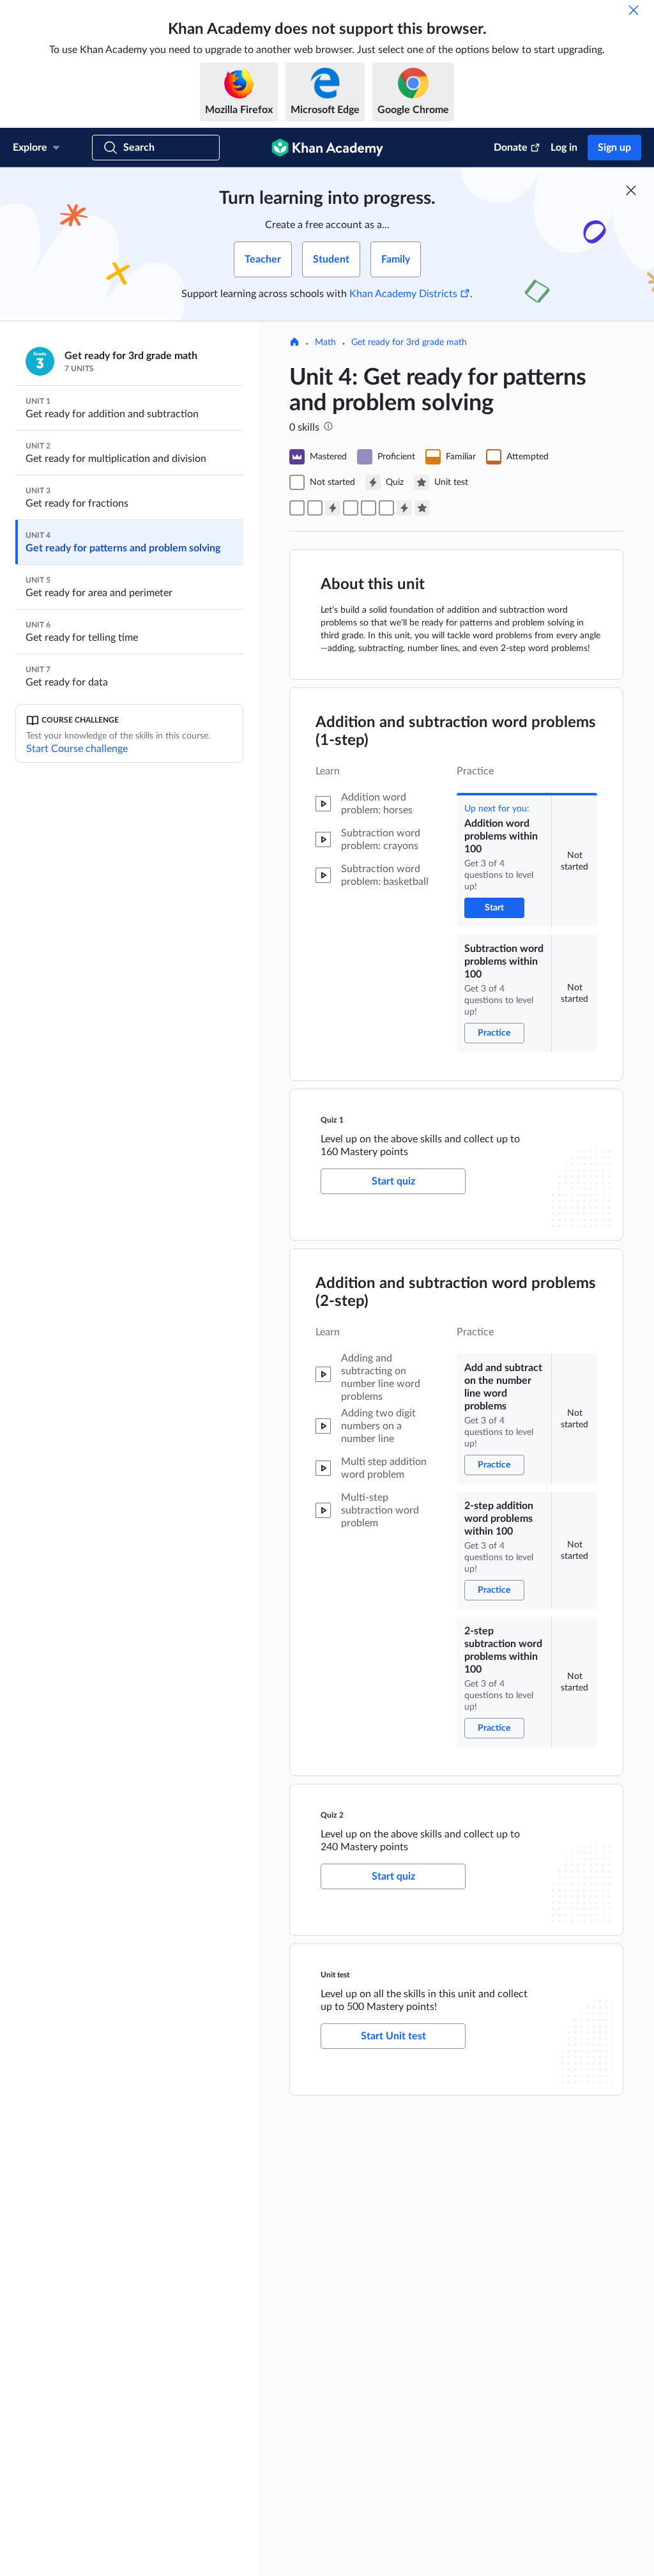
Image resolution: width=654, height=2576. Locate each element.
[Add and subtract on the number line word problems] (351, 508)
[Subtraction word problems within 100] (315, 508)
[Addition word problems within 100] (297, 508)
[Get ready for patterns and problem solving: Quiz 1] (333, 508)
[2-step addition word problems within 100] (369, 508)
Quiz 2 (332, 1815)
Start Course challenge (77, 749)
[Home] (294, 343)
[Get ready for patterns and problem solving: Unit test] (422, 508)
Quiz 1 (332, 1120)
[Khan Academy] (327, 148)
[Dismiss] (634, 10)
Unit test (335, 1975)
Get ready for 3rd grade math (409, 342)
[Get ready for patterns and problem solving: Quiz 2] (404, 508)
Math (325, 342)
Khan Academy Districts (403, 294)
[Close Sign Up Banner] (631, 190)
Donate (511, 148)
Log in (564, 148)
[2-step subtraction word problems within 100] (386, 508)
